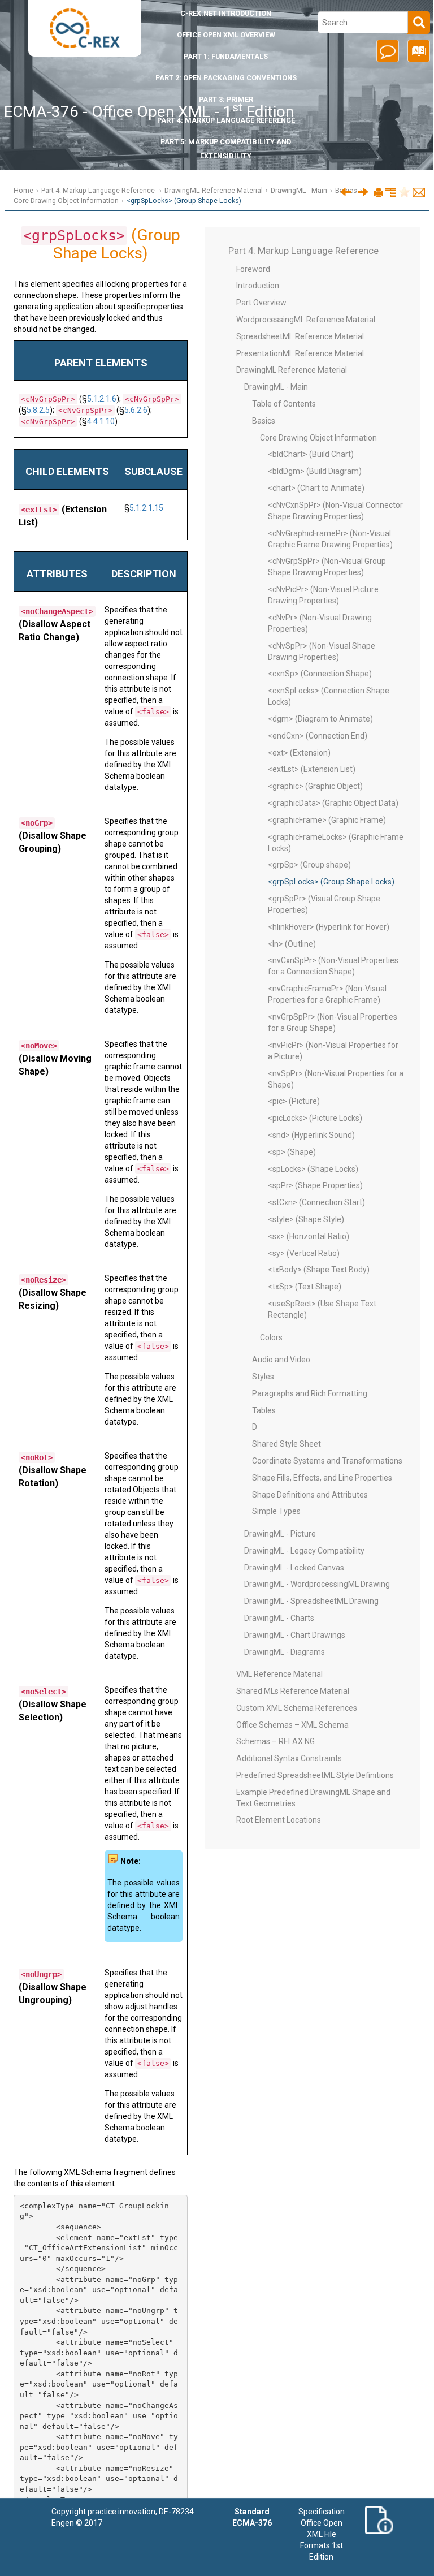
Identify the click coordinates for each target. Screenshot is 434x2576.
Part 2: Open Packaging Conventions (226, 78)
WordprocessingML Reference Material (306, 320)
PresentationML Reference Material (300, 353)
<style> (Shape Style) (306, 1219)
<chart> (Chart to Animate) (316, 488)
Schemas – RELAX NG (275, 1741)
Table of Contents (284, 404)
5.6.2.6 (136, 410)
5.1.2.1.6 (102, 399)
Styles (263, 1377)
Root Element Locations (279, 1820)
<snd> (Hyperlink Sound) (311, 1135)
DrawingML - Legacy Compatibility (304, 1551)
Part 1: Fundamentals (226, 56)
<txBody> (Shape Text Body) (319, 1270)
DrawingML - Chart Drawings (295, 1635)
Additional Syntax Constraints (289, 1758)
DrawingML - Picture (280, 1534)
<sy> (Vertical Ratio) (304, 1253)
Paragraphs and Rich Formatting (310, 1393)
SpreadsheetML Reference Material (300, 336)
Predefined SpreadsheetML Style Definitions (315, 1775)
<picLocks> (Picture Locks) (315, 1118)
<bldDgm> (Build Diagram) (315, 471)
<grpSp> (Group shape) (309, 865)
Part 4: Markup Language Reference (226, 120)
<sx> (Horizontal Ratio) (309, 1236)
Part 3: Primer (226, 99)
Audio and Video (281, 1360)
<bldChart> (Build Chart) (311, 454)
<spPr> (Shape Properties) (315, 1185)
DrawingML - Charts (279, 1618)
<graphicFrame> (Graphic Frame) (327, 820)
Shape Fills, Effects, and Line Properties (322, 1478)
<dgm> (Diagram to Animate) (320, 719)
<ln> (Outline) (292, 944)
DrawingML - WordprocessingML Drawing (317, 1584)
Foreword (253, 269)
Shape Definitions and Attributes (310, 1495)
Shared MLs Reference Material (293, 1691)
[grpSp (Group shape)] (346, 191)
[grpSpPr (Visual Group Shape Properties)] (363, 191)
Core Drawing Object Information (66, 200)
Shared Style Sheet (287, 1444)
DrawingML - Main (299, 190)
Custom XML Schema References (297, 1708)
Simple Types (276, 1511)
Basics (264, 421)
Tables (264, 1410)
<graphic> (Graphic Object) (315, 786)
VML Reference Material (279, 1674)
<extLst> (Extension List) (312, 769)
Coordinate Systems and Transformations (327, 1461)
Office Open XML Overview (226, 35)
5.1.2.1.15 (146, 508)
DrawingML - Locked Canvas (294, 1568)
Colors (271, 1337)
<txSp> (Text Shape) (305, 1287)
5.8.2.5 (38, 410)
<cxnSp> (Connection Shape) (320, 674)
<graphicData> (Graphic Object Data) (333, 803)
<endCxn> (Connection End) (318, 736)
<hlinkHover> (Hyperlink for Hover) (329, 927)
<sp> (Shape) (292, 1152)
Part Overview (261, 303)
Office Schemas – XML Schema (292, 1725)
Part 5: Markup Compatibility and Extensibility (226, 149)
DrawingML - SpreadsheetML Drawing (311, 1601)
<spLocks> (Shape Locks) (313, 1169)
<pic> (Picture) (294, 1101)
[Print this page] (379, 193)
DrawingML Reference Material (214, 190)
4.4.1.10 (101, 421)
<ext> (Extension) (299, 753)
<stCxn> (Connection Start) (316, 1202)
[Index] (417, 55)
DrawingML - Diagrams (285, 1652)
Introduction (226, 13)
